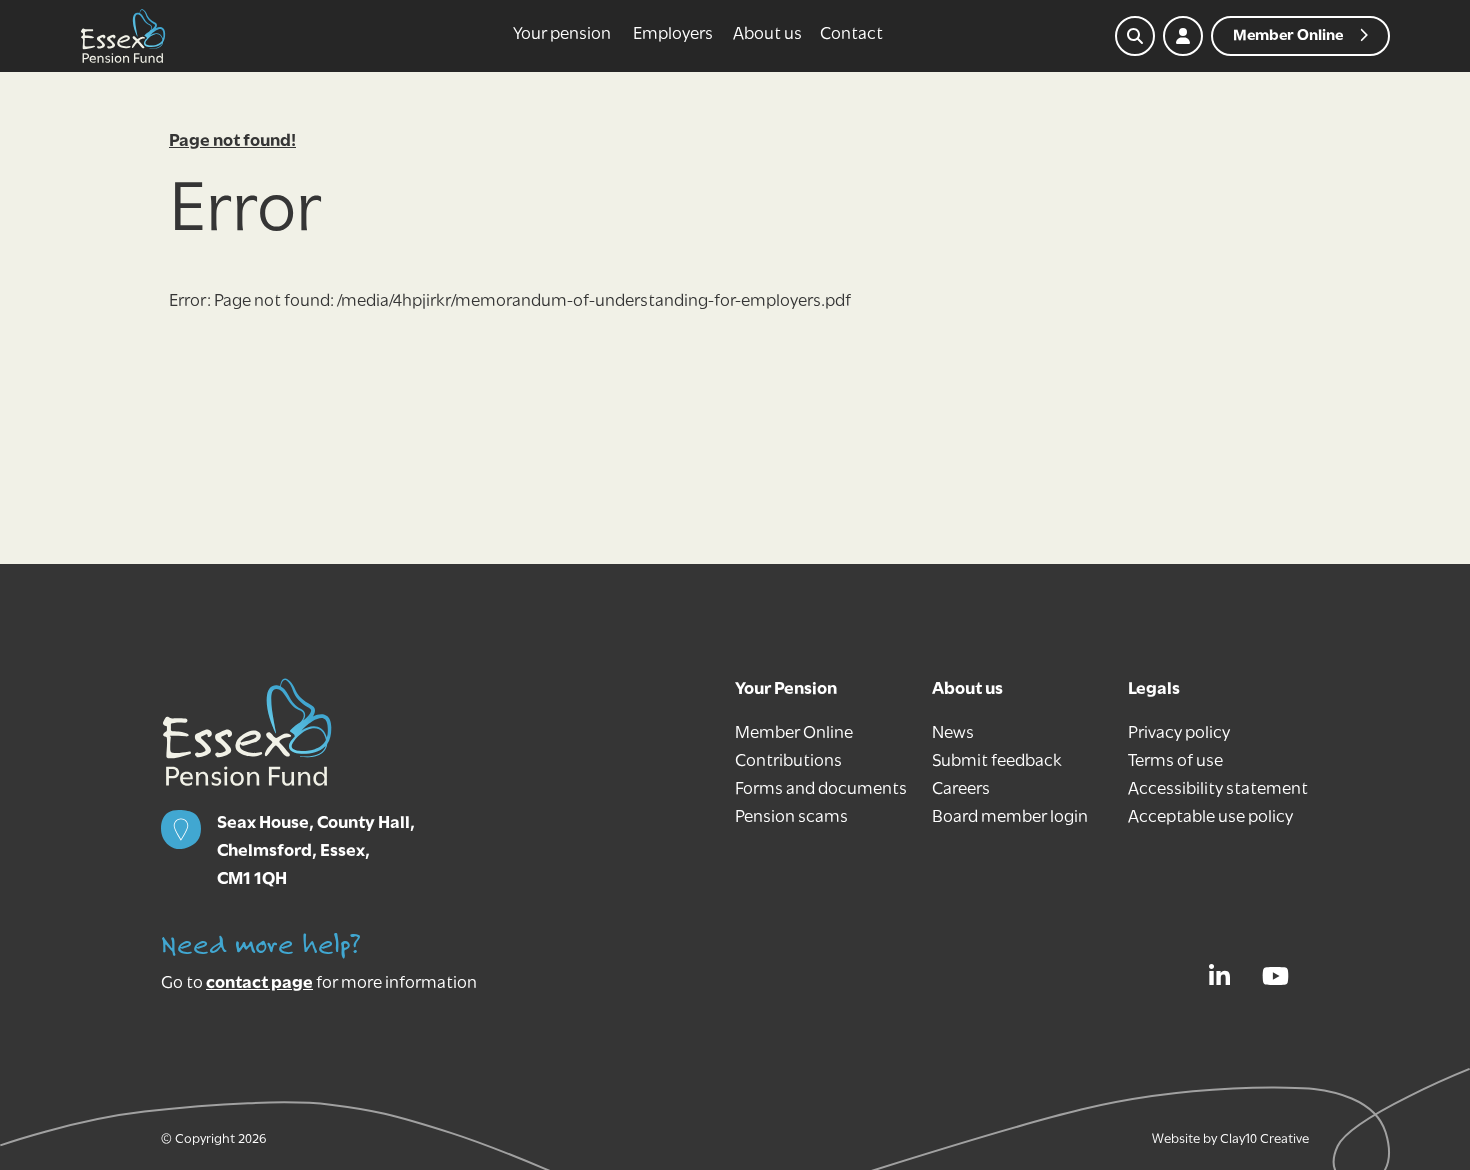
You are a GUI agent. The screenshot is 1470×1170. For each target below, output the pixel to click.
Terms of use (1175, 762)
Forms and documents (821, 790)
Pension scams (791, 818)
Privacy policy (1179, 734)
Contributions (788, 762)
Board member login (1010, 818)
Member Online (794, 734)
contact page (259, 984)
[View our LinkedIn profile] (1225, 976)
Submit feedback (997, 762)
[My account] (1183, 36)
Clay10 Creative (1264, 1139)
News (953, 734)
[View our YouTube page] (1281, 976)
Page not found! (232, 142)
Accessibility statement (1218, 790)
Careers (961, 790)
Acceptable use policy (1210, 818)
